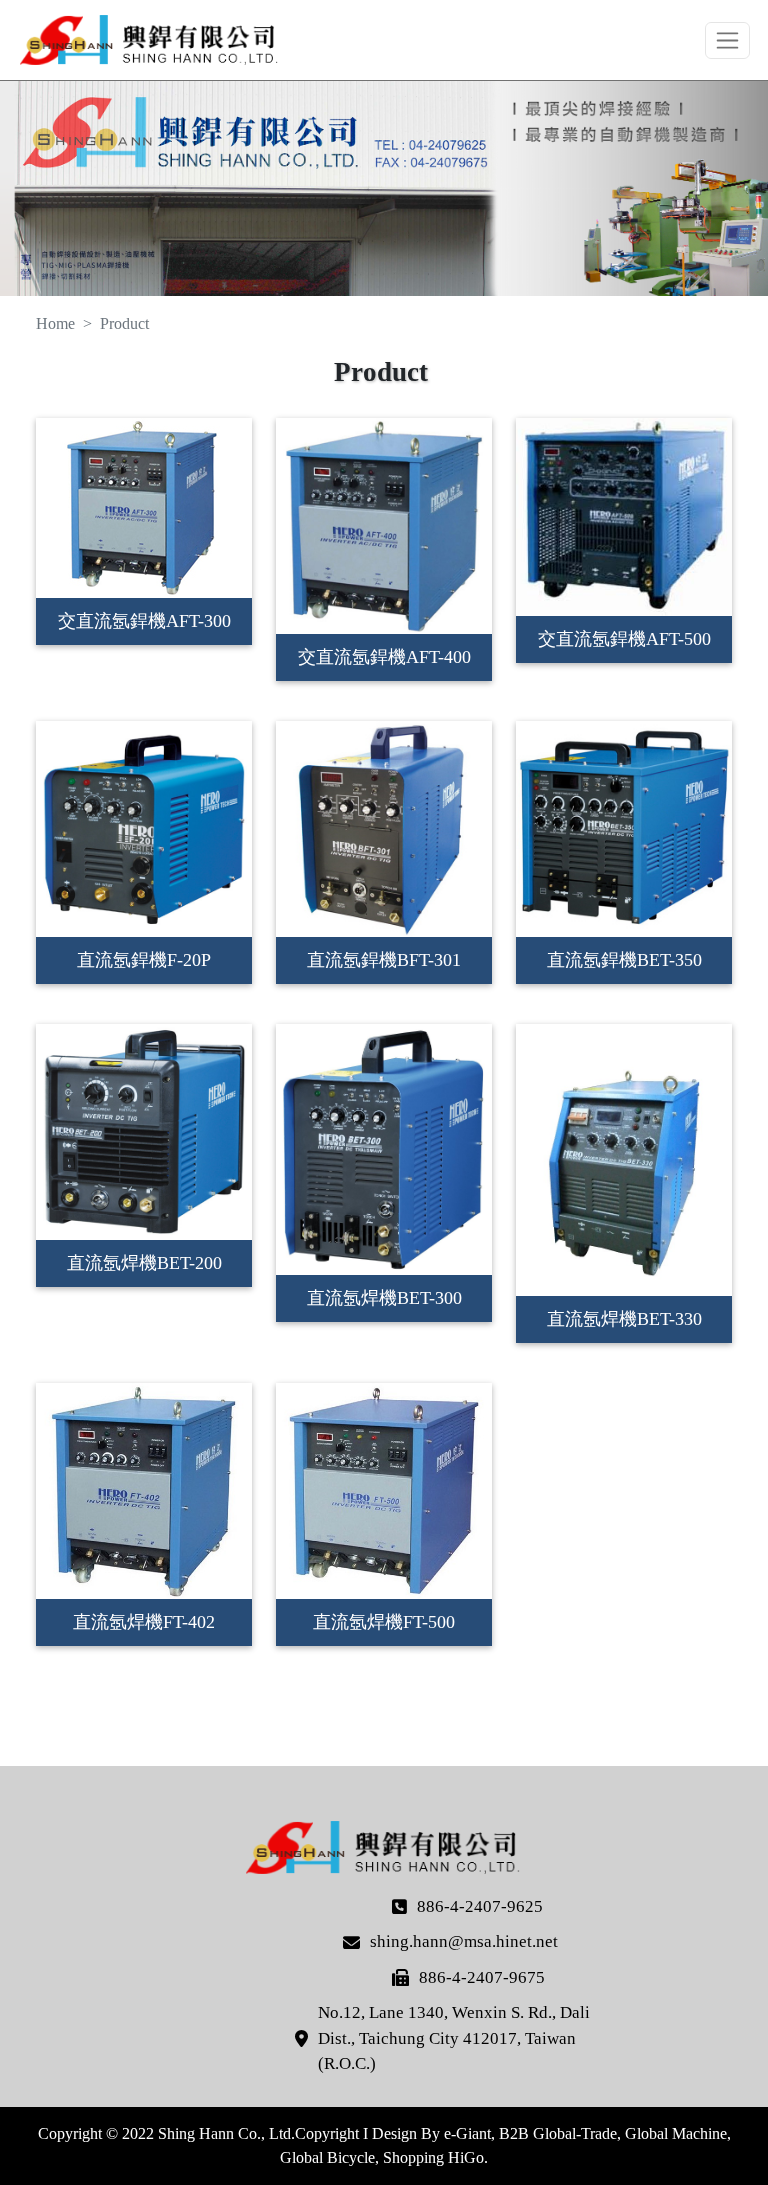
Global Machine (676, 2133)
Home (55, 323)
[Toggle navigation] (727, 40)
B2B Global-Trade (558, 2133)
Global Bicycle (327, 2157)
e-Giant (467, 2133)
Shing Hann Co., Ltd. (150, 40)
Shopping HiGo (433, 2157)
